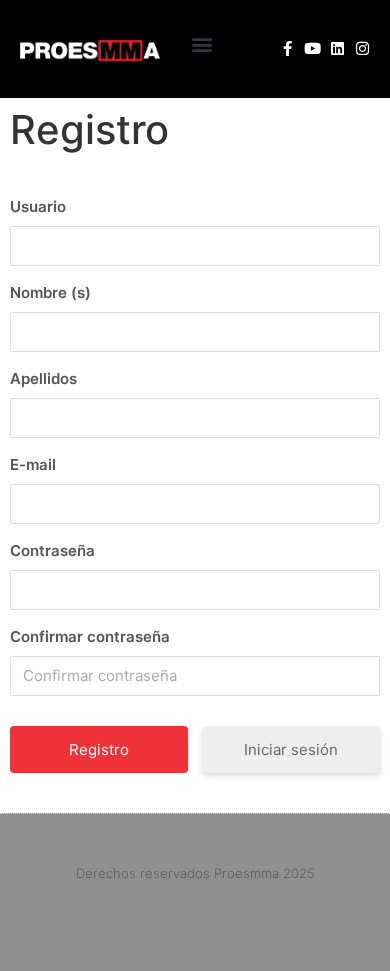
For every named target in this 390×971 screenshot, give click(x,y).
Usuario (38, 206)
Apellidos (43, 378)
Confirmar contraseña (90, 636)
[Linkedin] (337, 48)
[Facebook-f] (287, 48)
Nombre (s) (50, 292)
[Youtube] (312, 48)
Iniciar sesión (291, 749)
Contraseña (52, 550)
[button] (202, 43)
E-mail (33, 464)
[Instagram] (362, 48)
